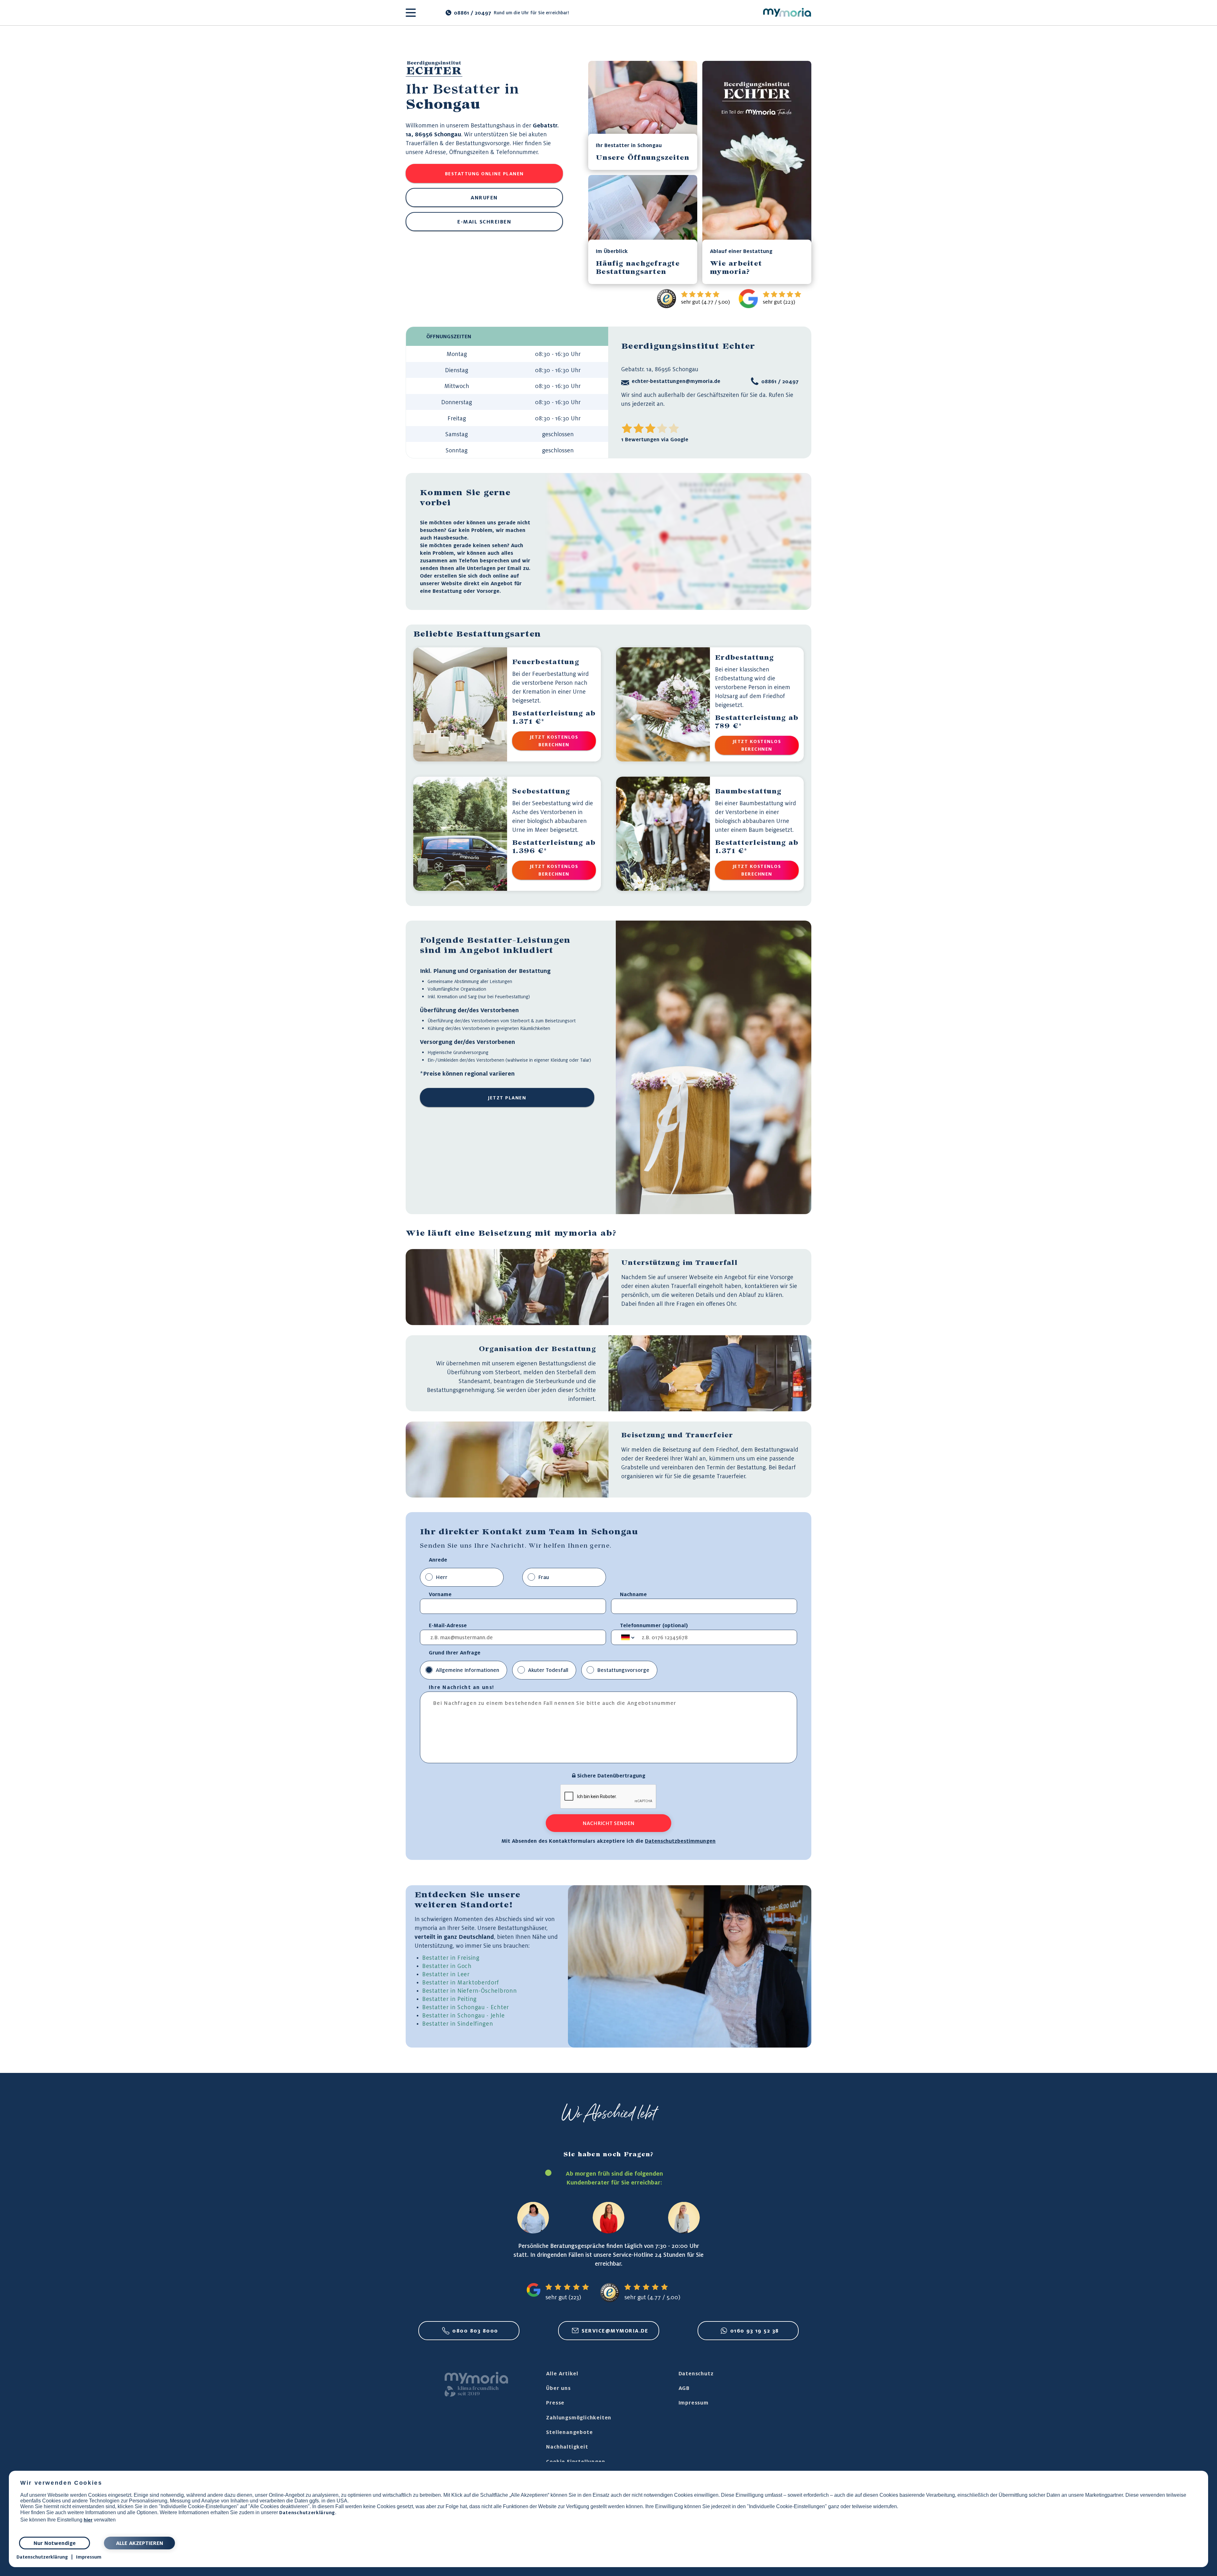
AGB (684, 2388)
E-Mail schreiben (484, 222)
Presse (555, 2403)
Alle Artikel (562, 2373)
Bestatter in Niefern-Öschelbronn (469, 1990)
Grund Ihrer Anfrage (455, 1653)
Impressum (694, 2403)
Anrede (438, 1560)
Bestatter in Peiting (449, 1999)
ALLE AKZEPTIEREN (140, 2543)
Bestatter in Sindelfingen (458, 2023)
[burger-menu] (411, 13)
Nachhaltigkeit (567, 2447)
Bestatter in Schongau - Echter (466, 2007)
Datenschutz (696, 2373)
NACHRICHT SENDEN (608, 1823)
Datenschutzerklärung (307, 2512)
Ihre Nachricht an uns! (461, 1687)
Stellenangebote (569, 2432)
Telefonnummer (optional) (654, 1625)
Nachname (633, 1594)
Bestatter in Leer (446, 1974)
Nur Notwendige (55, 2543)
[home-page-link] (787, 13)
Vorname (440, 1594)
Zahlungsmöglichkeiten (579, 2417)
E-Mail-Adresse (448, 1625)
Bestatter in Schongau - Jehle (463, 2015)
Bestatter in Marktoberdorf (461, 1982)
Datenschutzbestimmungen (680, 1841)
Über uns (558, 2388)
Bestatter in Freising (451, 1958)
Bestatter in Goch (447, 1966)
